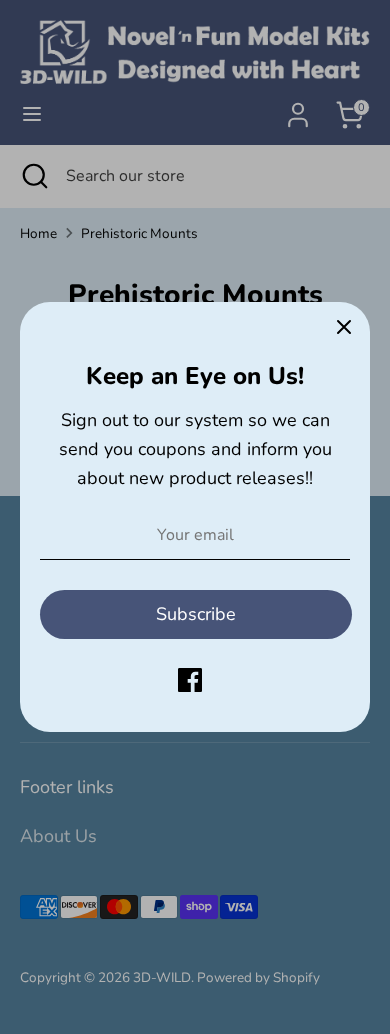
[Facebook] (190, 680)
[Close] (344, 328)
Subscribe (196, 614)
